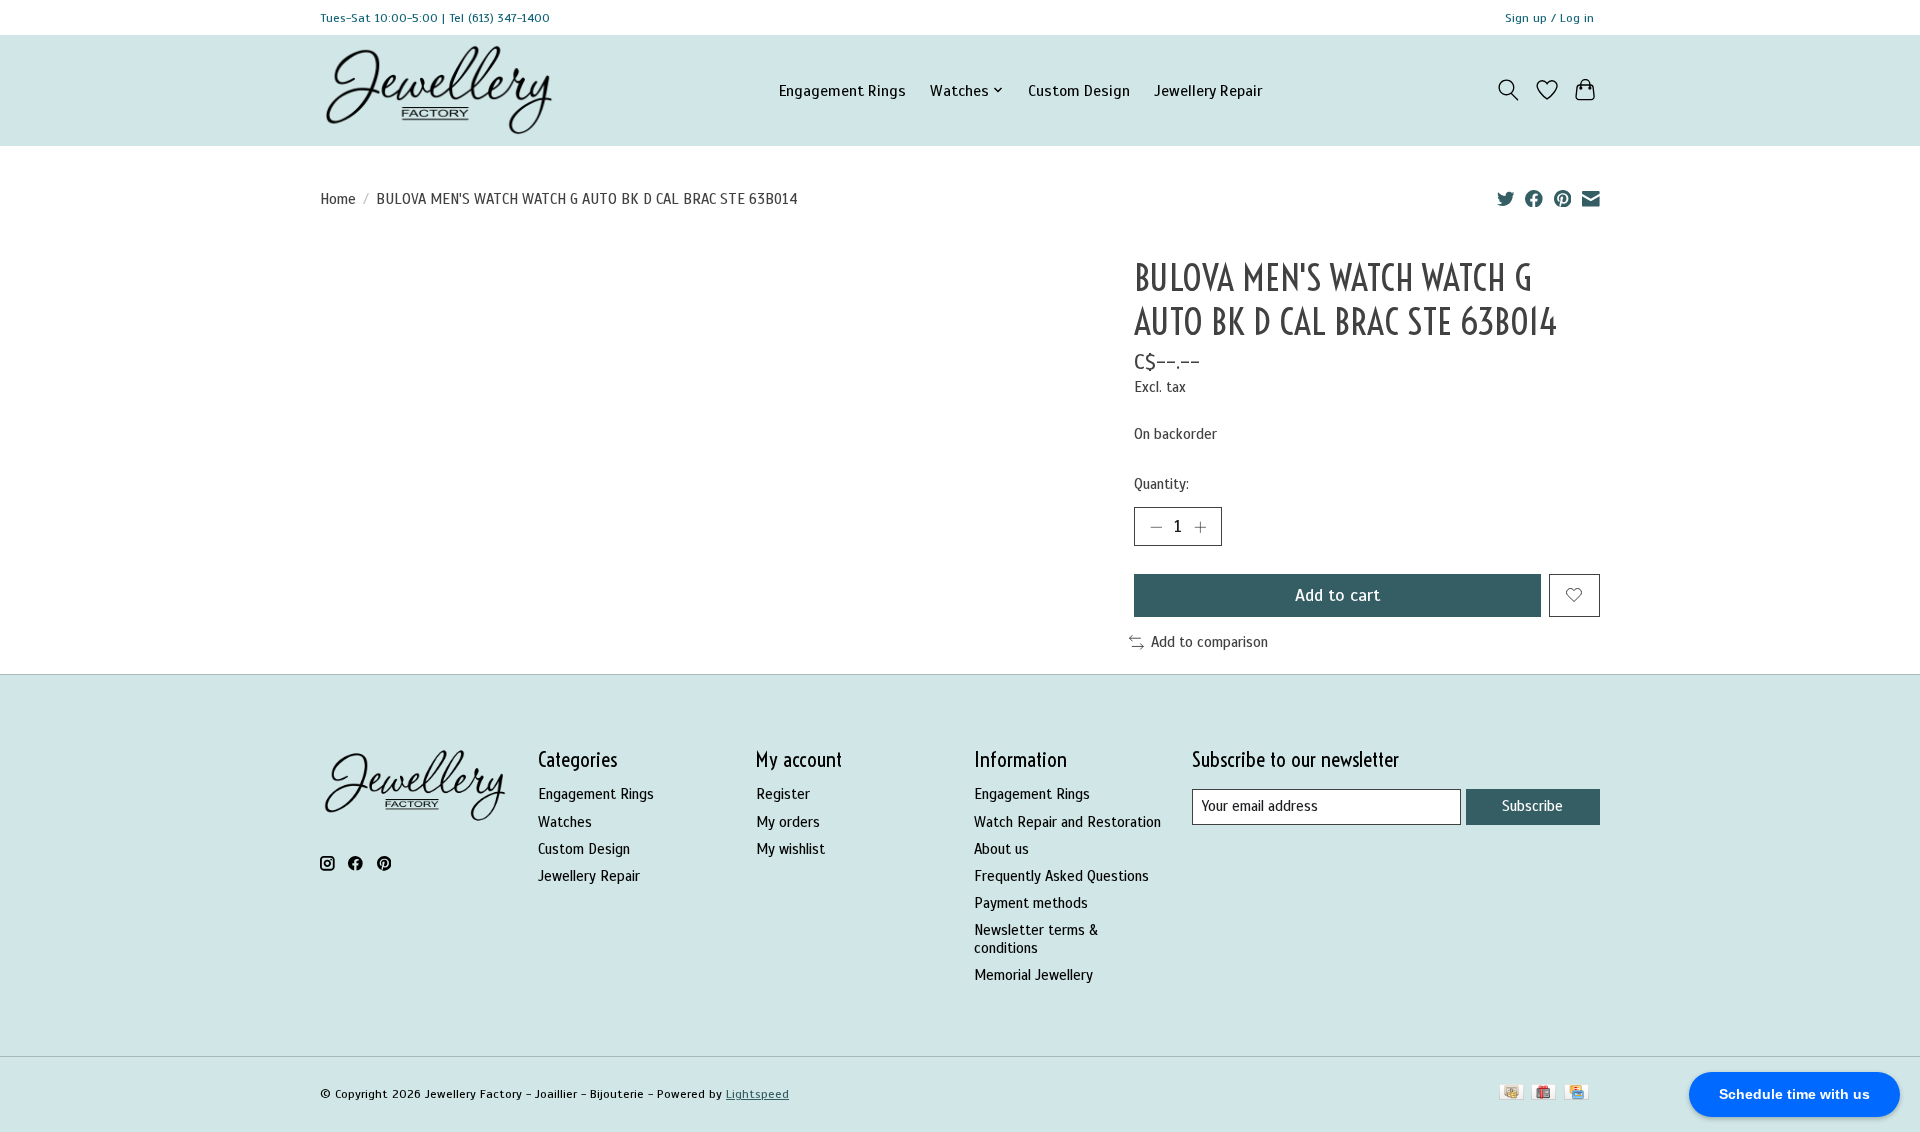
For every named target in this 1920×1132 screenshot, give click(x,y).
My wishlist (790, 849)
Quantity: (1161, 484)
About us (1001, 849)
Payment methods (1031, 903)
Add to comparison (1209, 642)
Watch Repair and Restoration (1067, 822)
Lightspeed (757, 1094)
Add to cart (1337, 595)
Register (783, 794)
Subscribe (1532, 806)
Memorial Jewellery (1033, 975)
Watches (565, 822)
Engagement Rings (842, 90)
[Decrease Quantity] (1156, 526)
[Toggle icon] (1508, 90)
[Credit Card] (1576, 1094)
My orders (788, 822)
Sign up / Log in (1549, 18)
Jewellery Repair (1208, 90)
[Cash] (1511, 1094)
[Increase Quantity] (1200, 526)
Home (338, 199)
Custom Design (1079, 90)
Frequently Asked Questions (1061, 876)
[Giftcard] (1543, 1094)
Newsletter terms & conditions (1036, 939)
